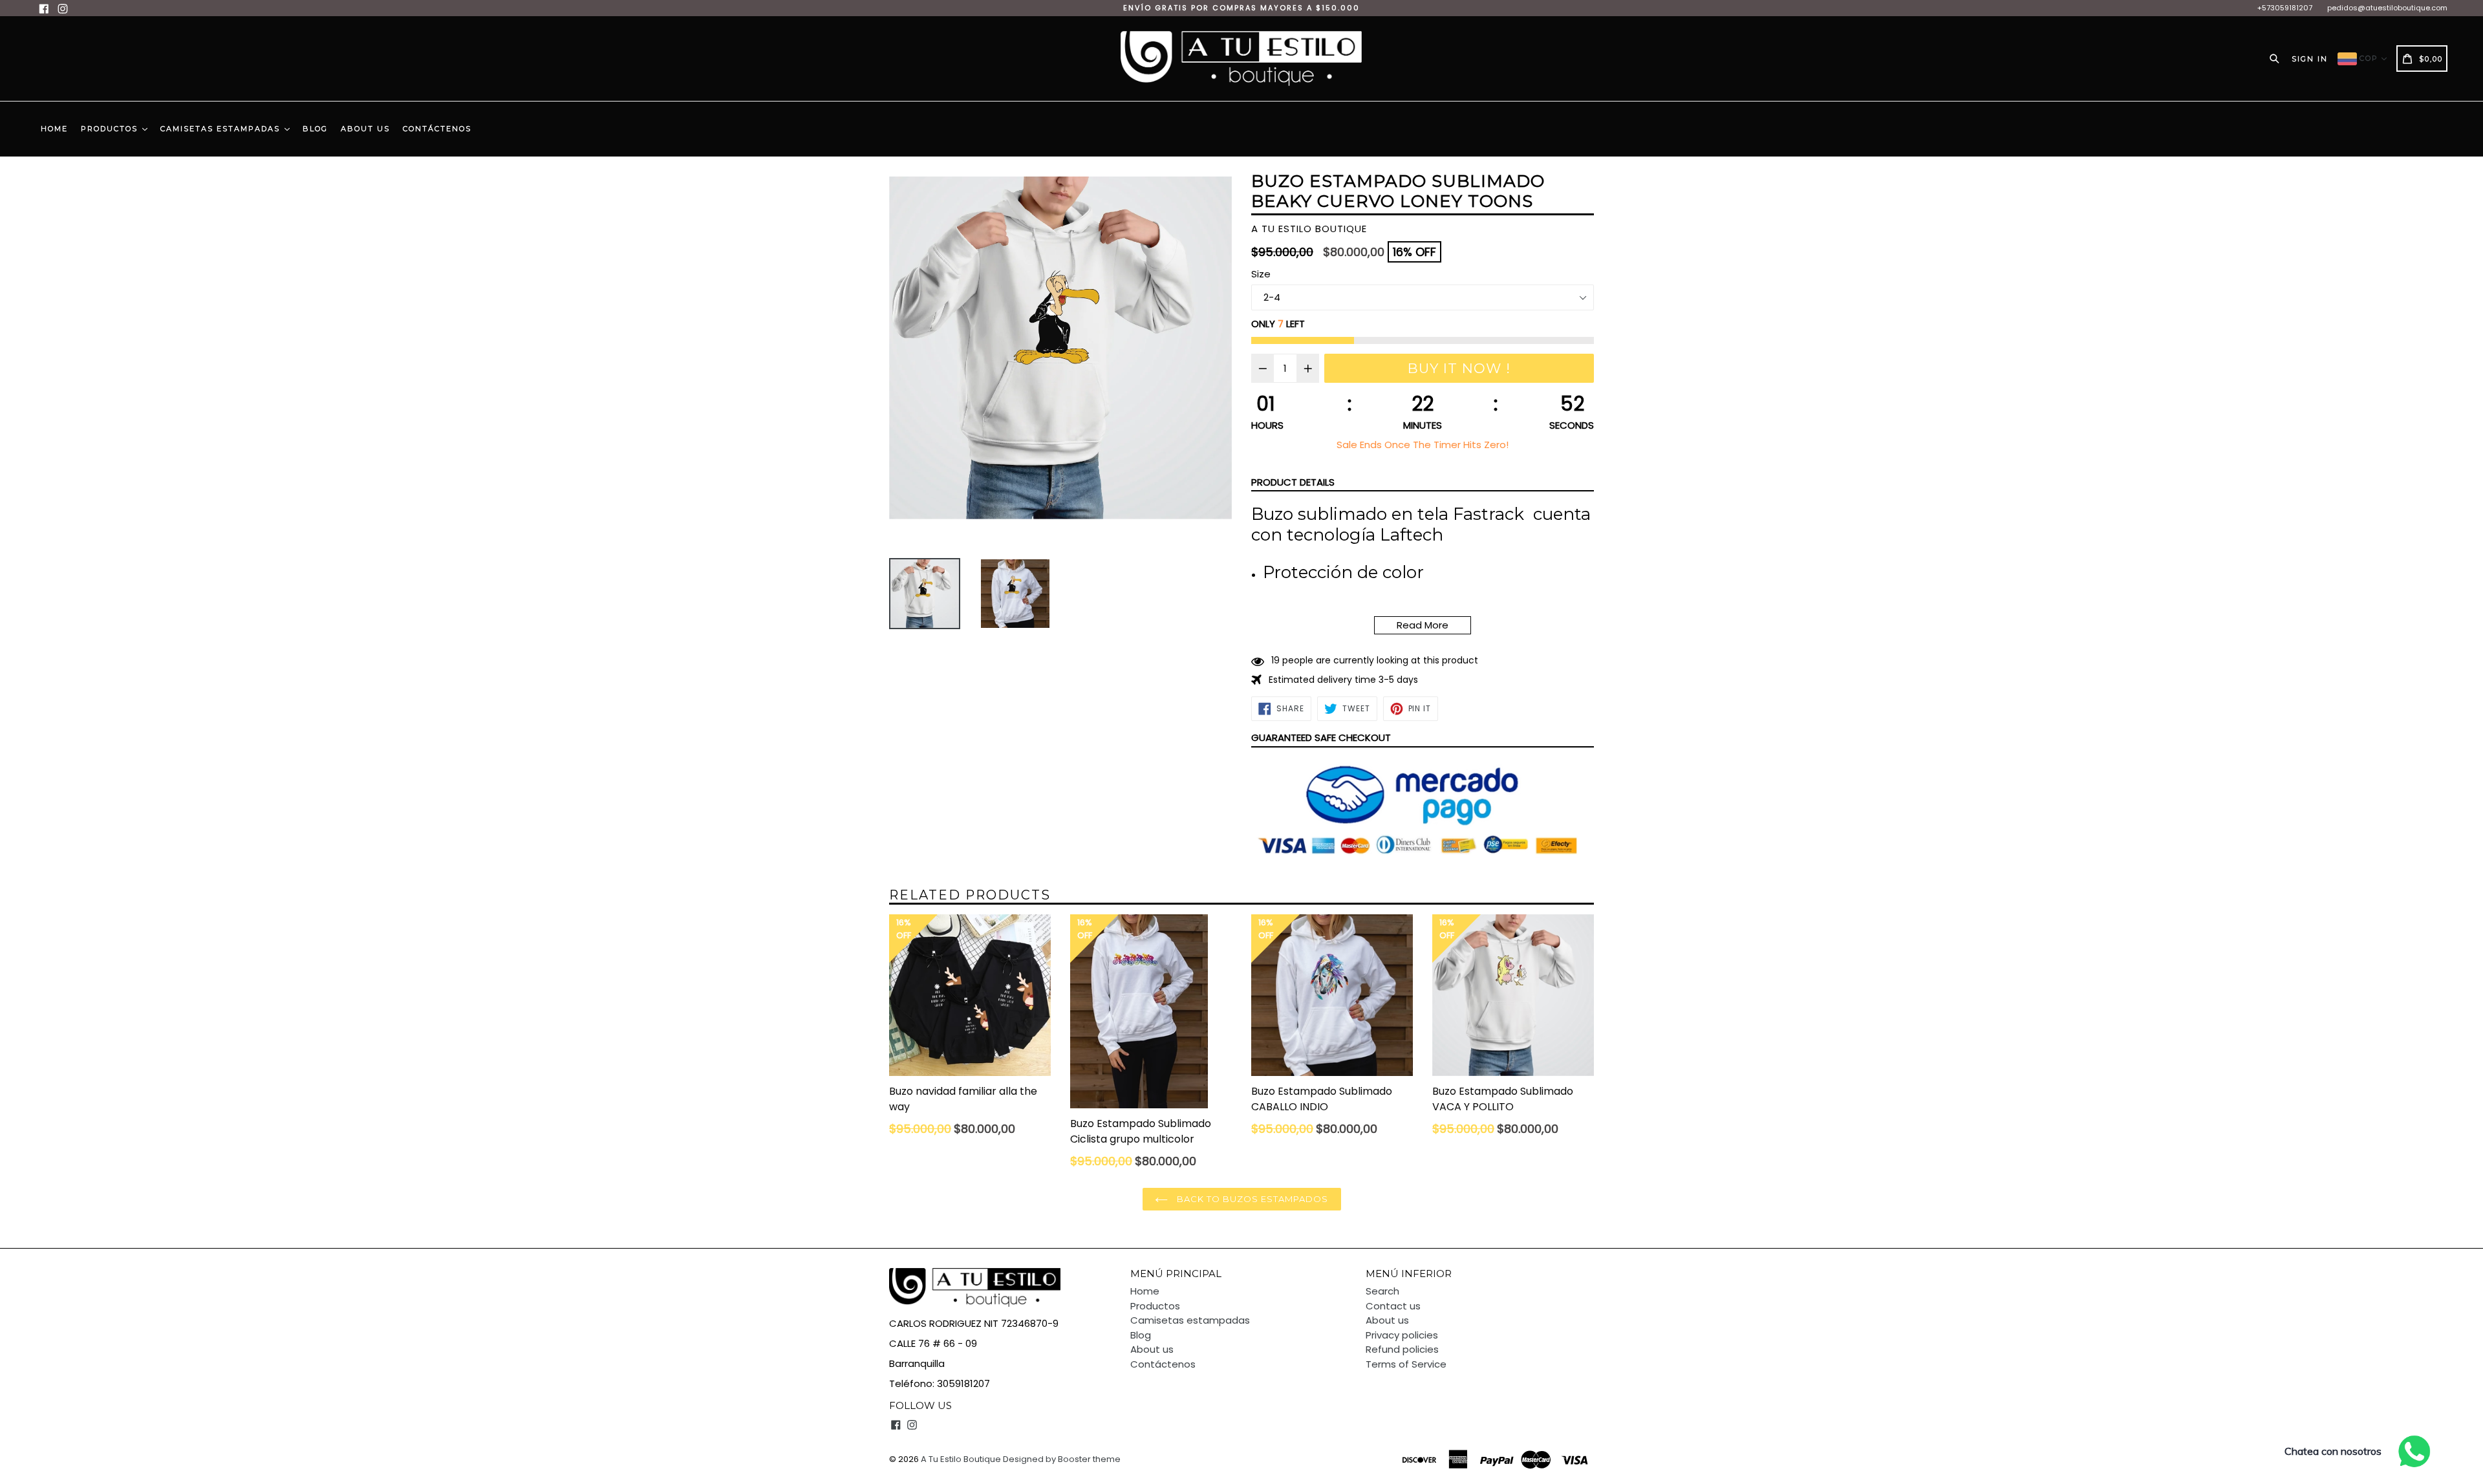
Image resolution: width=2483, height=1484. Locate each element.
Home (54, 129)
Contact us (1393, 1306)
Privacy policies (1402, 1335)
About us (365, 129)
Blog (315, 129)
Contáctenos (437, 129)
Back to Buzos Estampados (1252, 1199)
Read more (1423, 625)
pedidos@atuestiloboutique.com (2387, 8)
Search (1382, 1291)
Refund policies (1402, 1349)
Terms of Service (1406, 1364)
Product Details (1293, 482)
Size (1261, 274)
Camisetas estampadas (222, 129)
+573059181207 (2285, 8)
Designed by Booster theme (1062, 1459)
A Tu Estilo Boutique (961, 1459)
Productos (111, 129)
